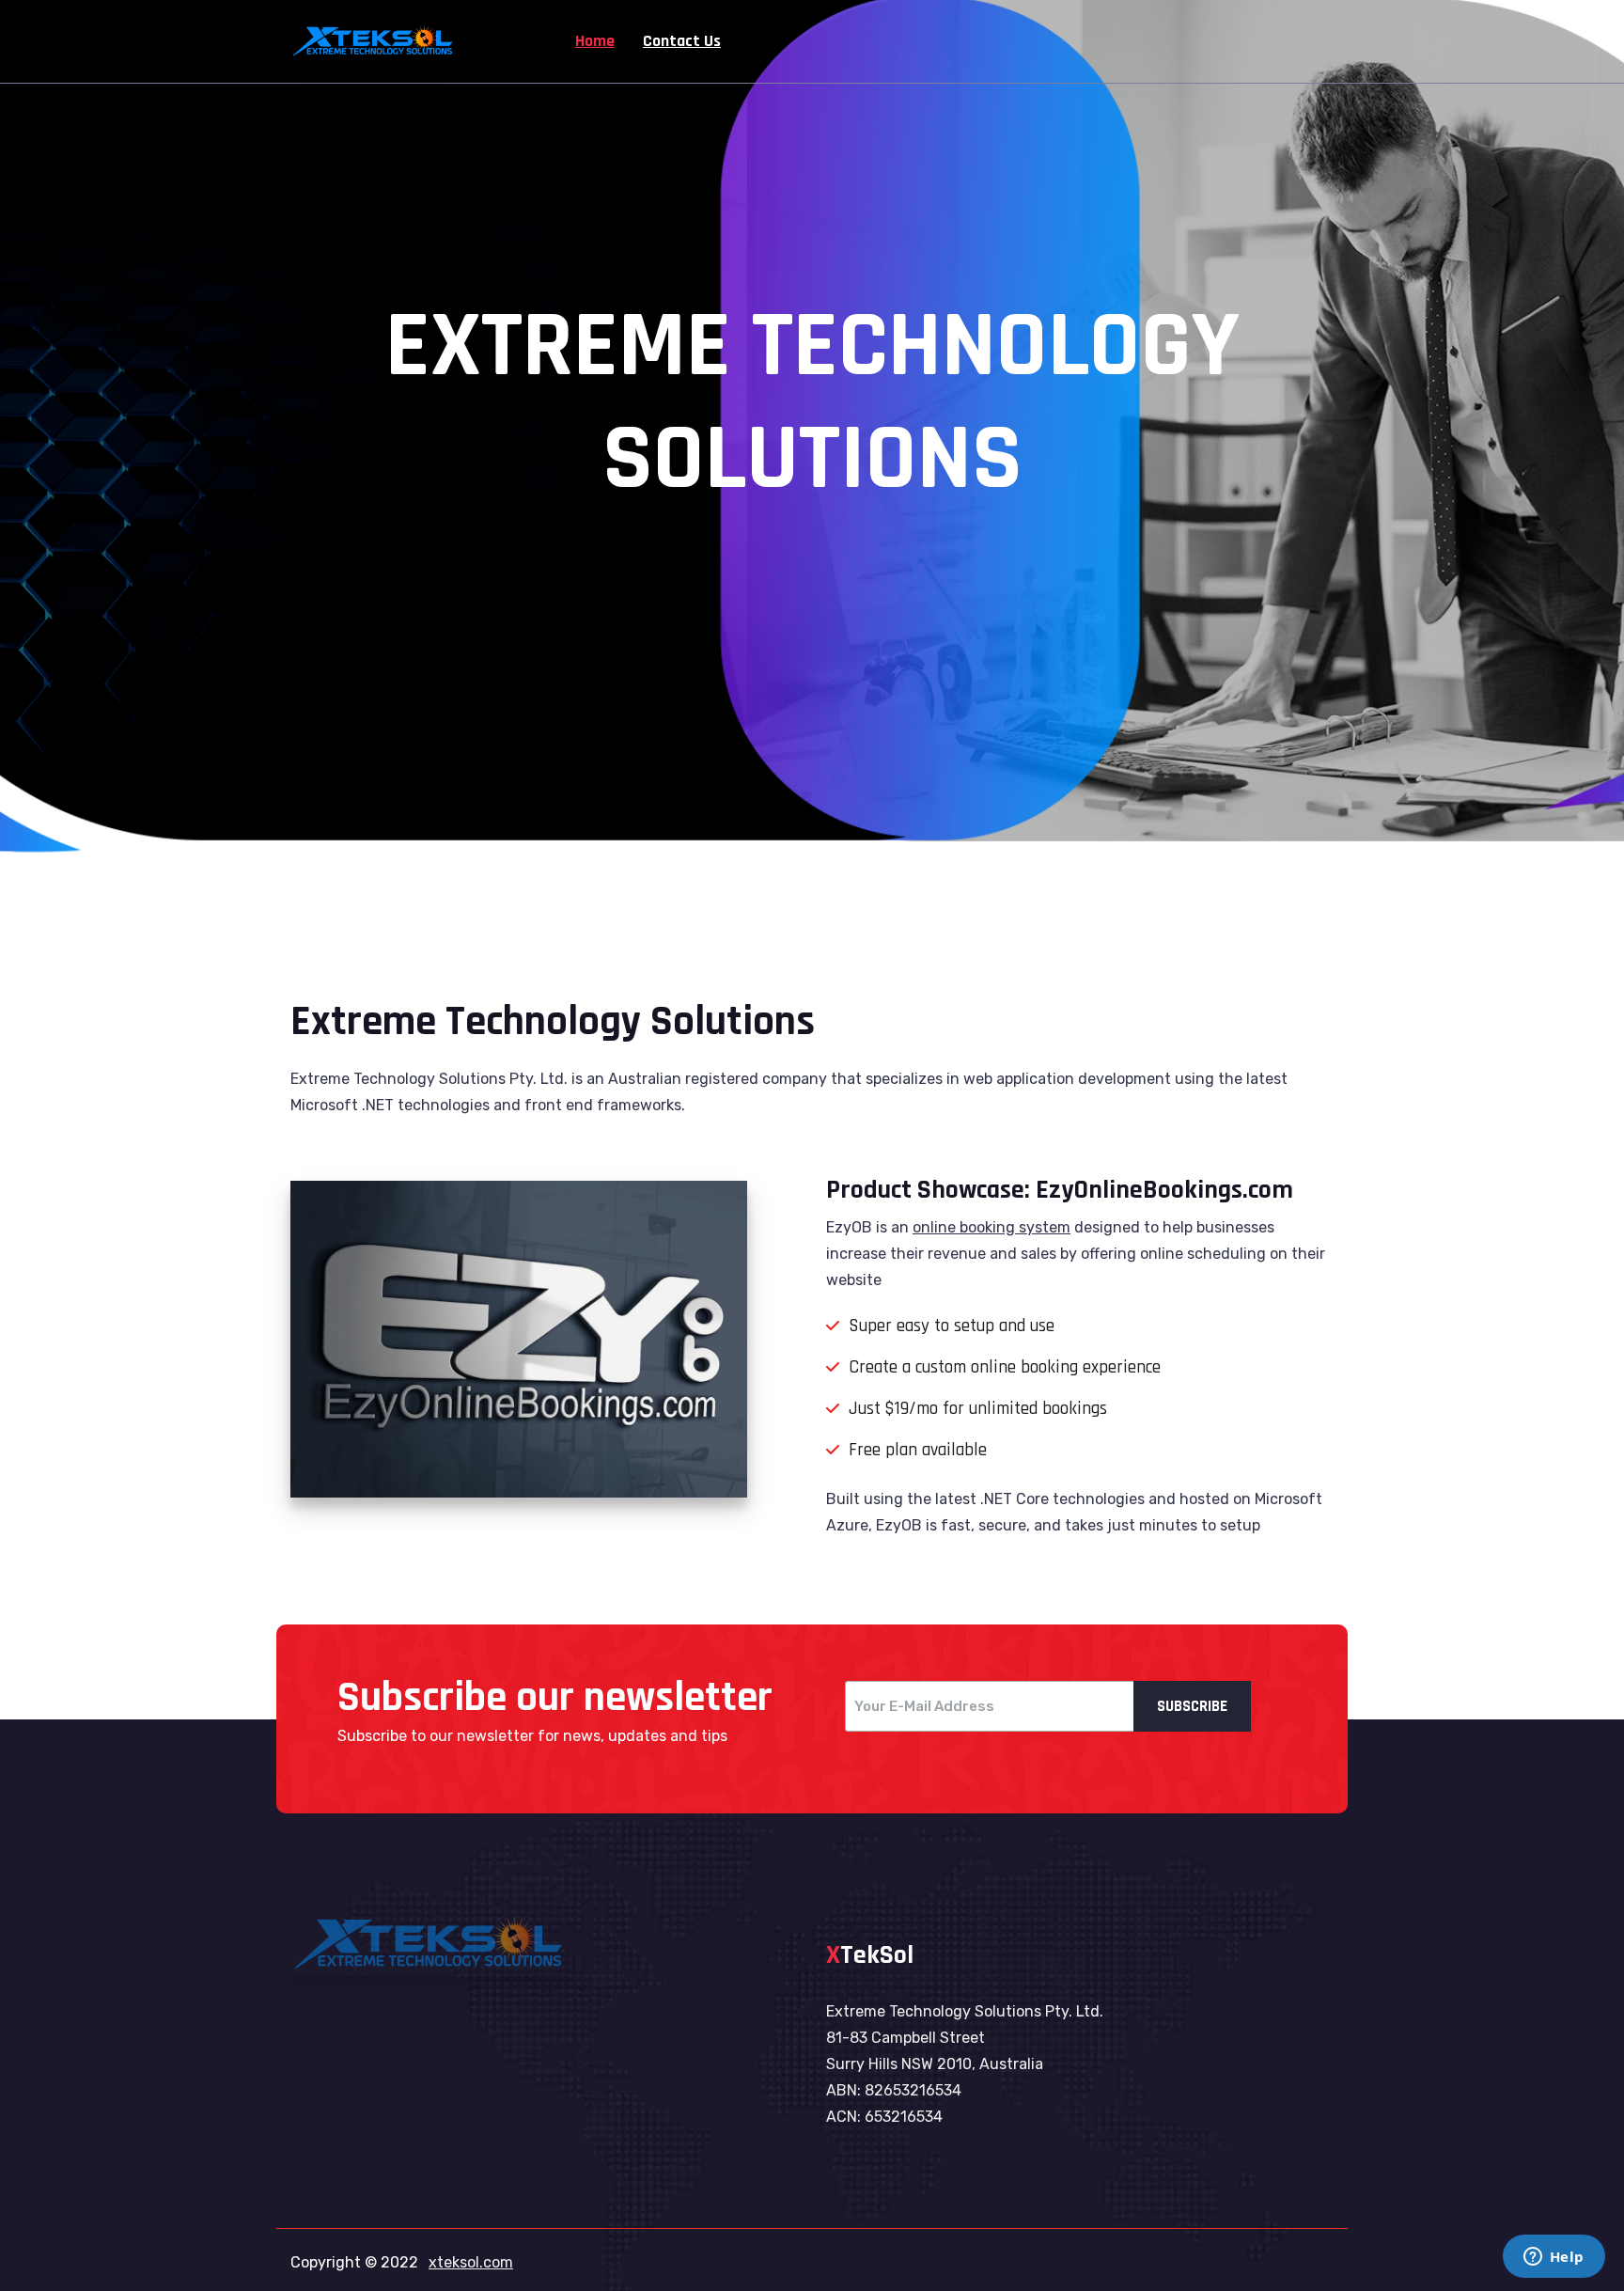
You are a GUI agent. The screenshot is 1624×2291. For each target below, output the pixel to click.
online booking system (992, 1227)
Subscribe (1192, 1706)
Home (595, 41)
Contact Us (682, 41)
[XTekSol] (375, 40)
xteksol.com (471, 2262)
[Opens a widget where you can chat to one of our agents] (1554, 2258)
